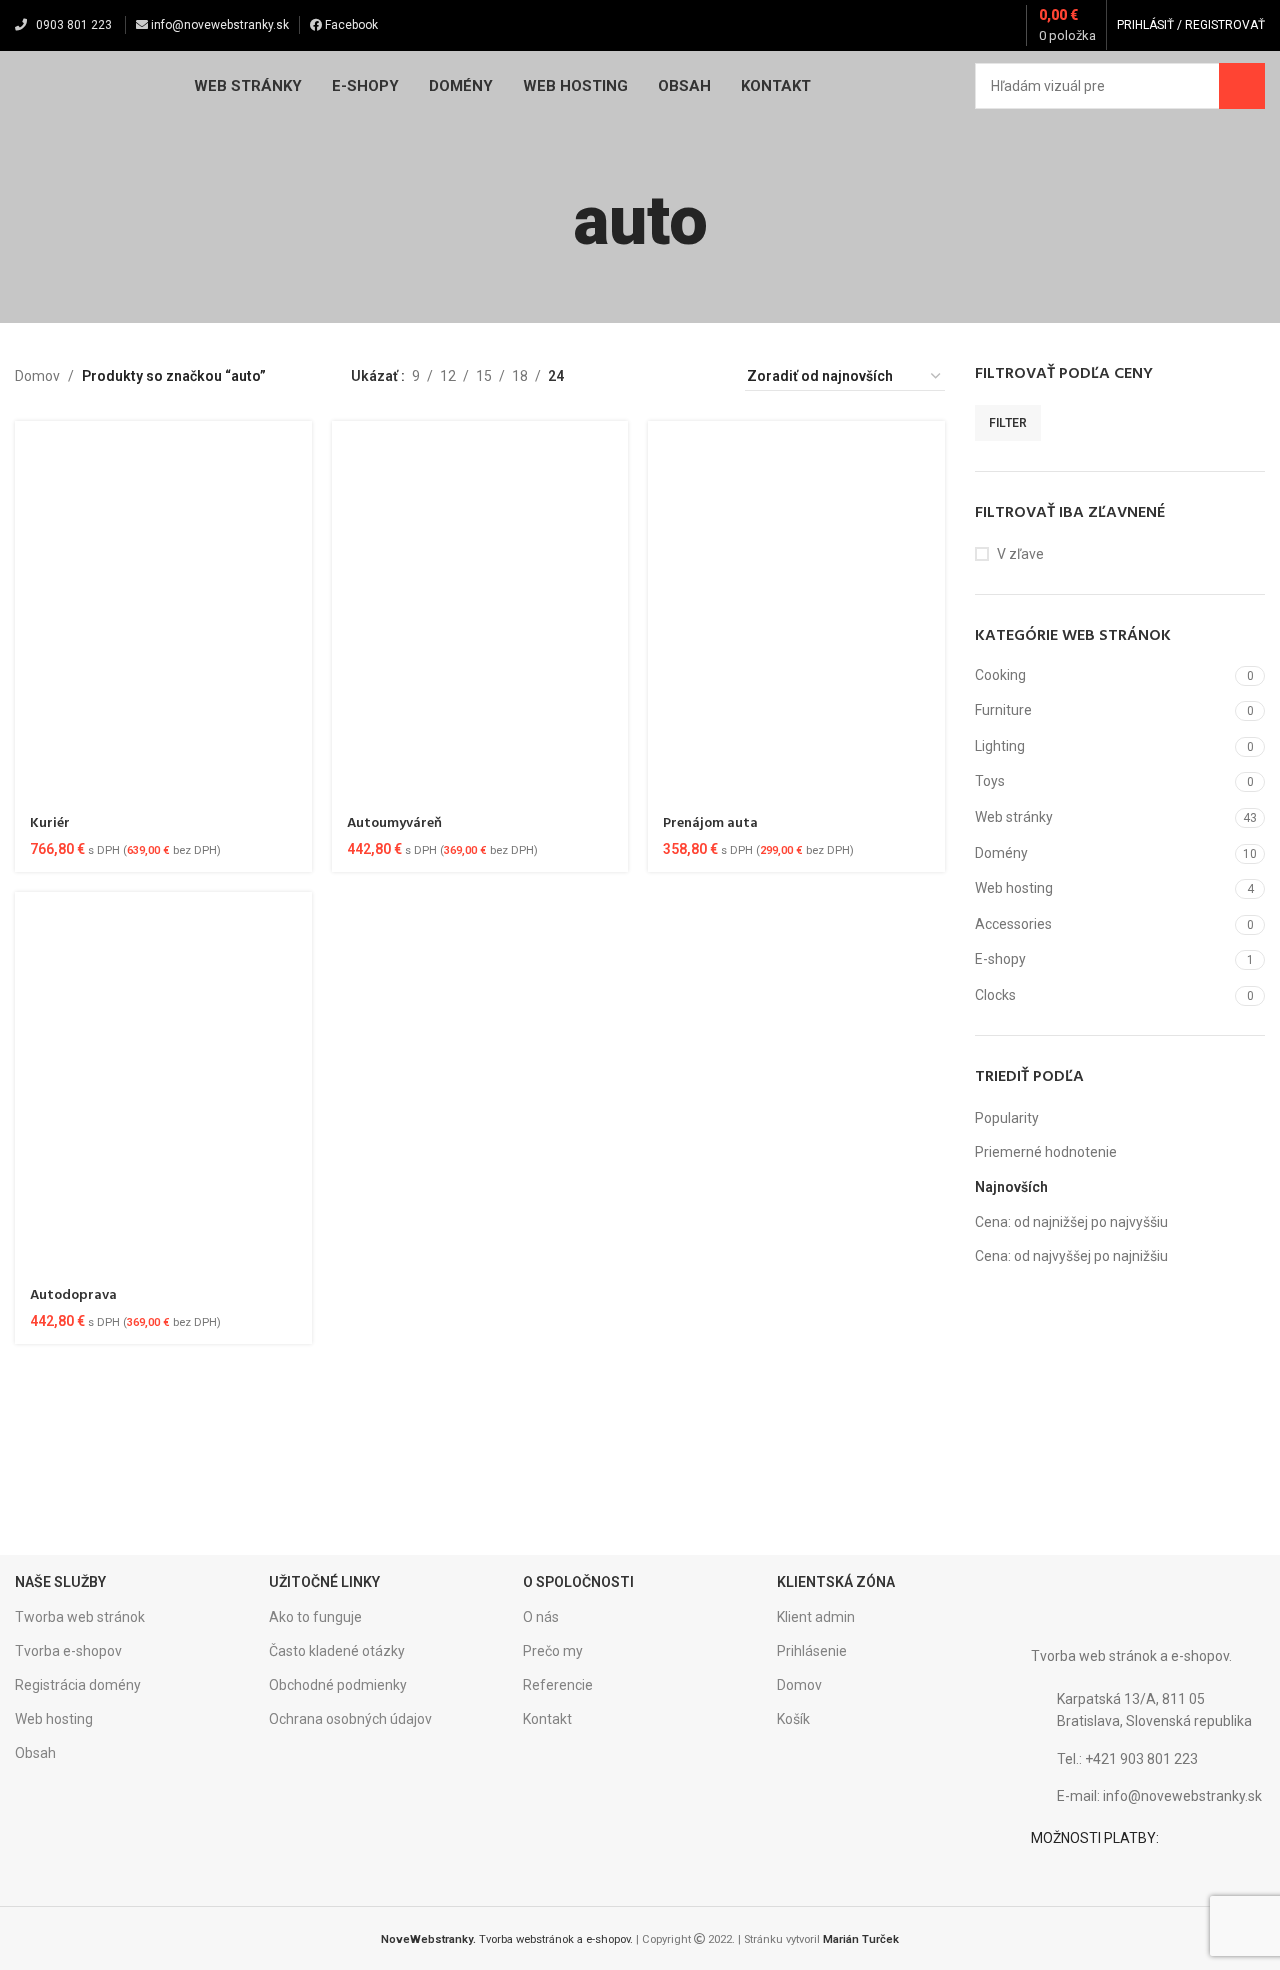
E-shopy (1000, 959)
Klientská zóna (836, 1582)
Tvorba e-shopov (68, 1651)
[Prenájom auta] (796, 612)
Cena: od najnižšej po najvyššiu (1071, 1222)
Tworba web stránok (80, 1617)
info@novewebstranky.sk (218, 25)
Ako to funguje (315, 1617)
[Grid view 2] (642, 376)
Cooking (1000, 675)
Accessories (1013, 924)
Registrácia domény (78, 1685)
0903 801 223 (74, 25)
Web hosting (1014, 888)
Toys (990, 781)
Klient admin (816, 1617)
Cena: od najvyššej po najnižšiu (1071, 1256)
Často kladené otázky (337, 1651)
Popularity (1007, 1118)
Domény (1001, 853)
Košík (793, 1719)
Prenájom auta (710, 823)
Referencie (558, 1685)
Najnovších (1011, 1187)
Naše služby (60, 1582)
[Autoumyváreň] (480, 612)
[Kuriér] (163, 612)
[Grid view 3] (673, 376)
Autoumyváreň (394, 823)
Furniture (1003, 710)
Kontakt (547, 1719)
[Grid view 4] (705, 376)
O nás (541, 1617)
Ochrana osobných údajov (350, 1719)
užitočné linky (324, 1582)
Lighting (1000, 746)
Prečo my (553, 1651)
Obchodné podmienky (338, 1685)
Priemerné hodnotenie (1046, 1152)
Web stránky (1014, 817)
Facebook (350, 25)
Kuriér (50, 823)
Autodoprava (73, 1295)
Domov (37, 376)
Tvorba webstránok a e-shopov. (507, 1939)
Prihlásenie (812, 1651)
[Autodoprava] (163, 1083)
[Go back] (548, 222)
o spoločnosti (578, 1582)
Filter (1008, 423)
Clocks (995, 995)
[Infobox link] (163, 1447)
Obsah (35, 1753)
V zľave (1020, 554)
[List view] (610, 376)
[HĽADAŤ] (1242, 86)
